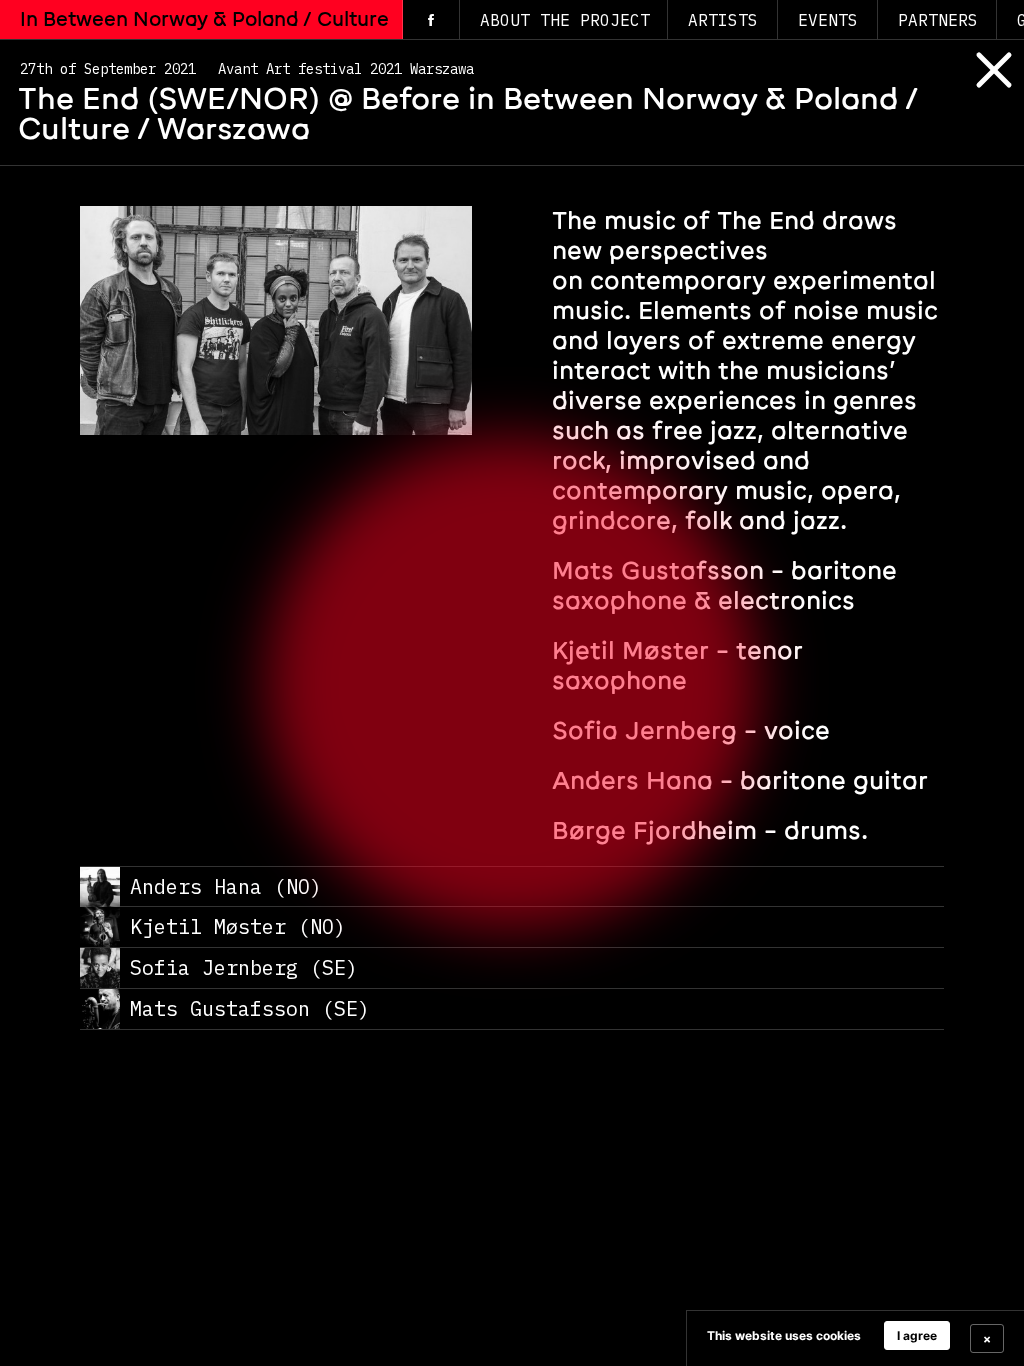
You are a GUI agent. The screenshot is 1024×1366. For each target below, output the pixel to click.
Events (828, 20)
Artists (723, 20)
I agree (917, 1335)
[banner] (855, 1338)
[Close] (979, 88)
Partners (938, 20)
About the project (565, 20)
